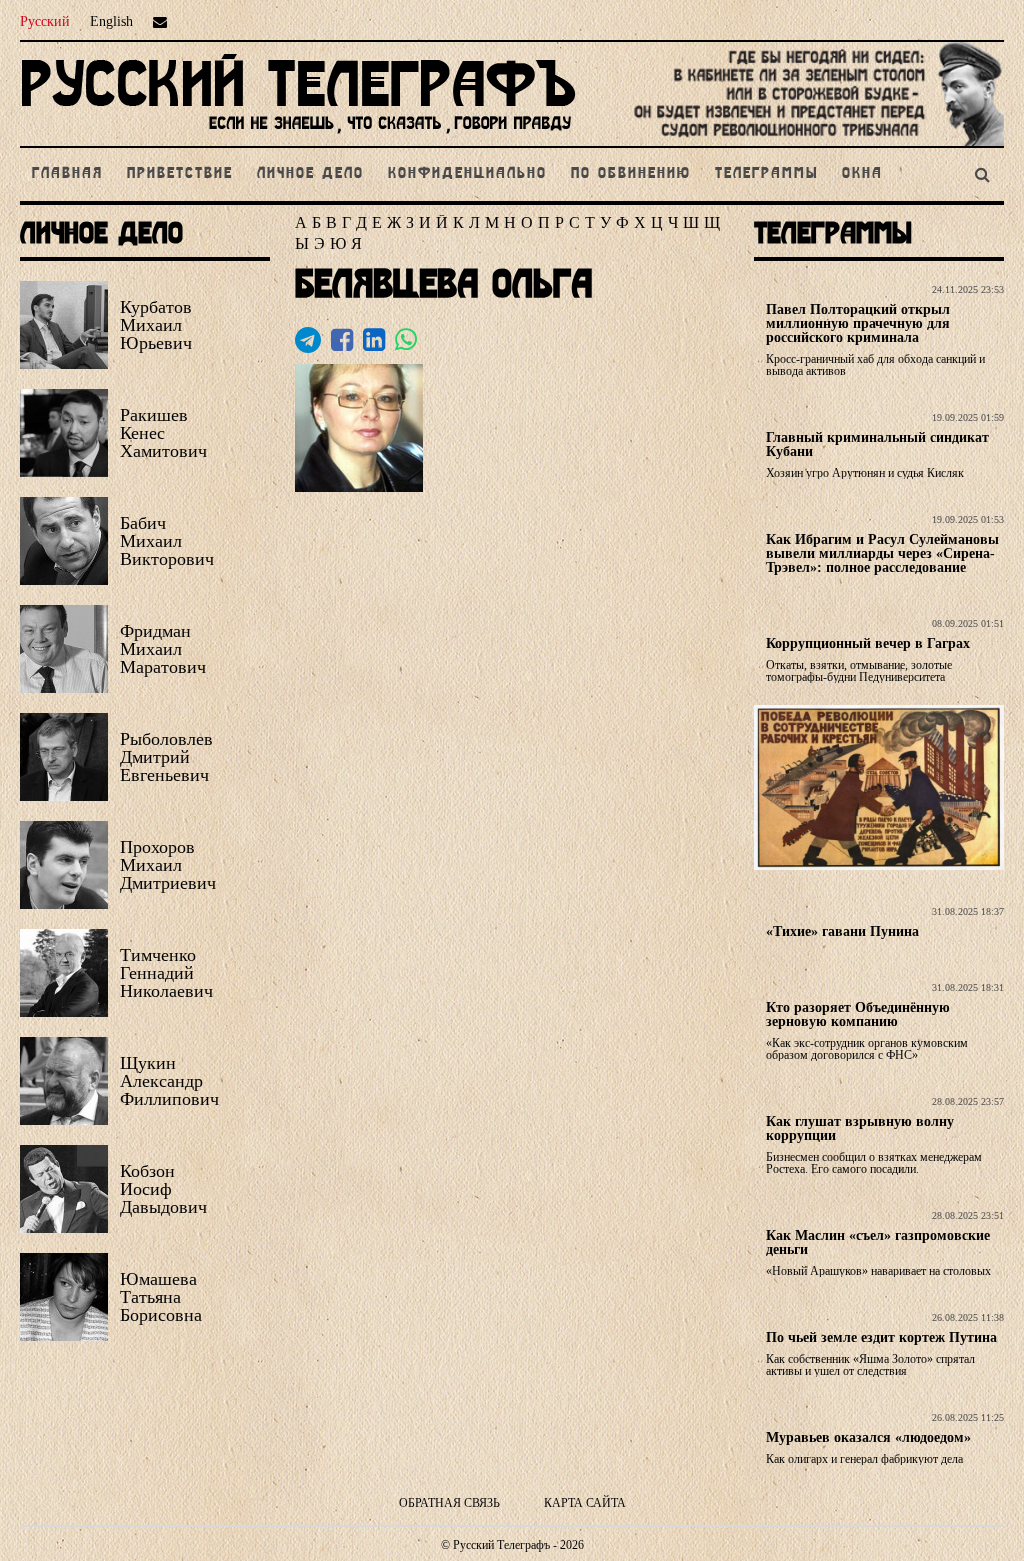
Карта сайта (585, 1503)
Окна (862, 174)
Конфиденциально (467, 174)
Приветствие (180, 174)
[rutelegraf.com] (298, 137)
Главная (67, 174)
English (111, 21)
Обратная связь (449, 1503)
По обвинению (631, 174)
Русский (45, 21)
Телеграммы (766, 174)
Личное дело (310, 174)
